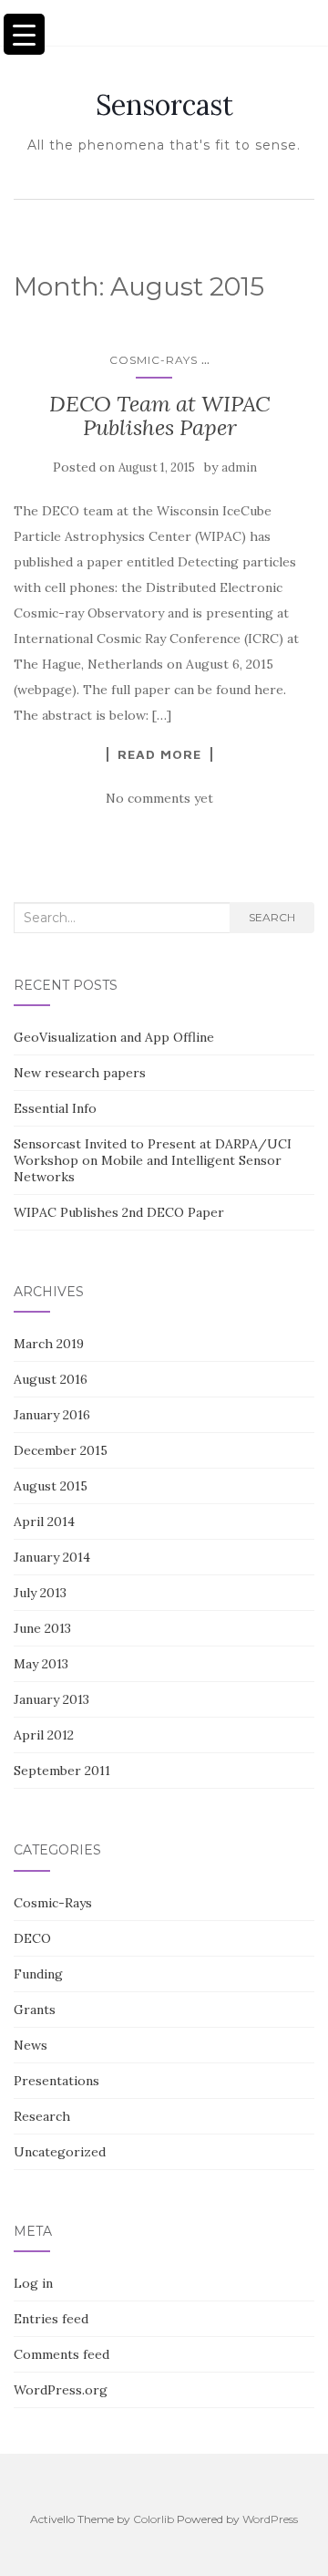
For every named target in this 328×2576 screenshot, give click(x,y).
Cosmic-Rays (154, 360)
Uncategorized (60, 2152)
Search (272, 917)
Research (42, 2116)
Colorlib (154, 2519)
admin (239, 467)
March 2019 (49, 1344)
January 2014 (52, 1557)
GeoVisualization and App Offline (114, 1037)
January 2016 (52, 1415)
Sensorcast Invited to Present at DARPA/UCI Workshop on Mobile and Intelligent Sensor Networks (153, 1160)
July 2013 (40, 1593)
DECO (32, 1938)
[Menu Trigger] (24, 34)
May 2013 (41, 1664)
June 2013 (42, 1628)
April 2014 (44, 1522)
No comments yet (159, 798)
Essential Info (55, 1108)
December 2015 (61, 1450)
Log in (33, 2283)
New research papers (80, 1073)
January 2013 (51, 1699)
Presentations (56, 2081)
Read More (159, 754)
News (31, 2045)
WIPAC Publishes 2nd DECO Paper (119, 1212)
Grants (35, 2010)
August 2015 (51, 1486)
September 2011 (62, 1771)
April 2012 (44, 1735)
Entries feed (51, 2319)
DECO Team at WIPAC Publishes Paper (159, 415)
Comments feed (61, 2354)
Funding (38, 1974)
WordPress (270, 2519)
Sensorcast (164, 105)
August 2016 (51, 1379)
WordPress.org (61, 2390)
